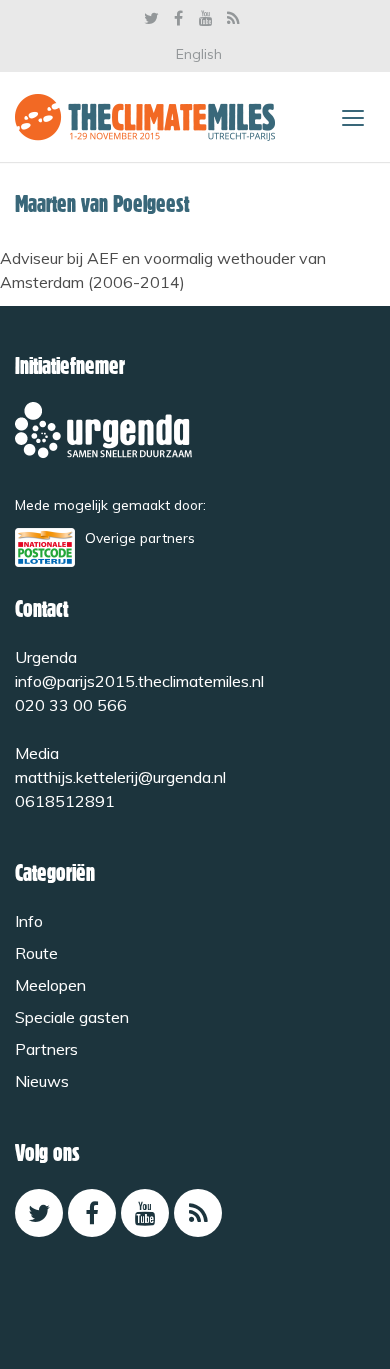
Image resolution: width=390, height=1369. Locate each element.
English (199, 54)
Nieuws (42, 1081)
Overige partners (140, 537)
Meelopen (50, 985)
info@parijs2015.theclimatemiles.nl (139, 681)
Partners (46, 1049)
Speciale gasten (72, 1017)
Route (36, 953)
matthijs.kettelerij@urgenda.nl (120, 777)
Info (29, 921)
